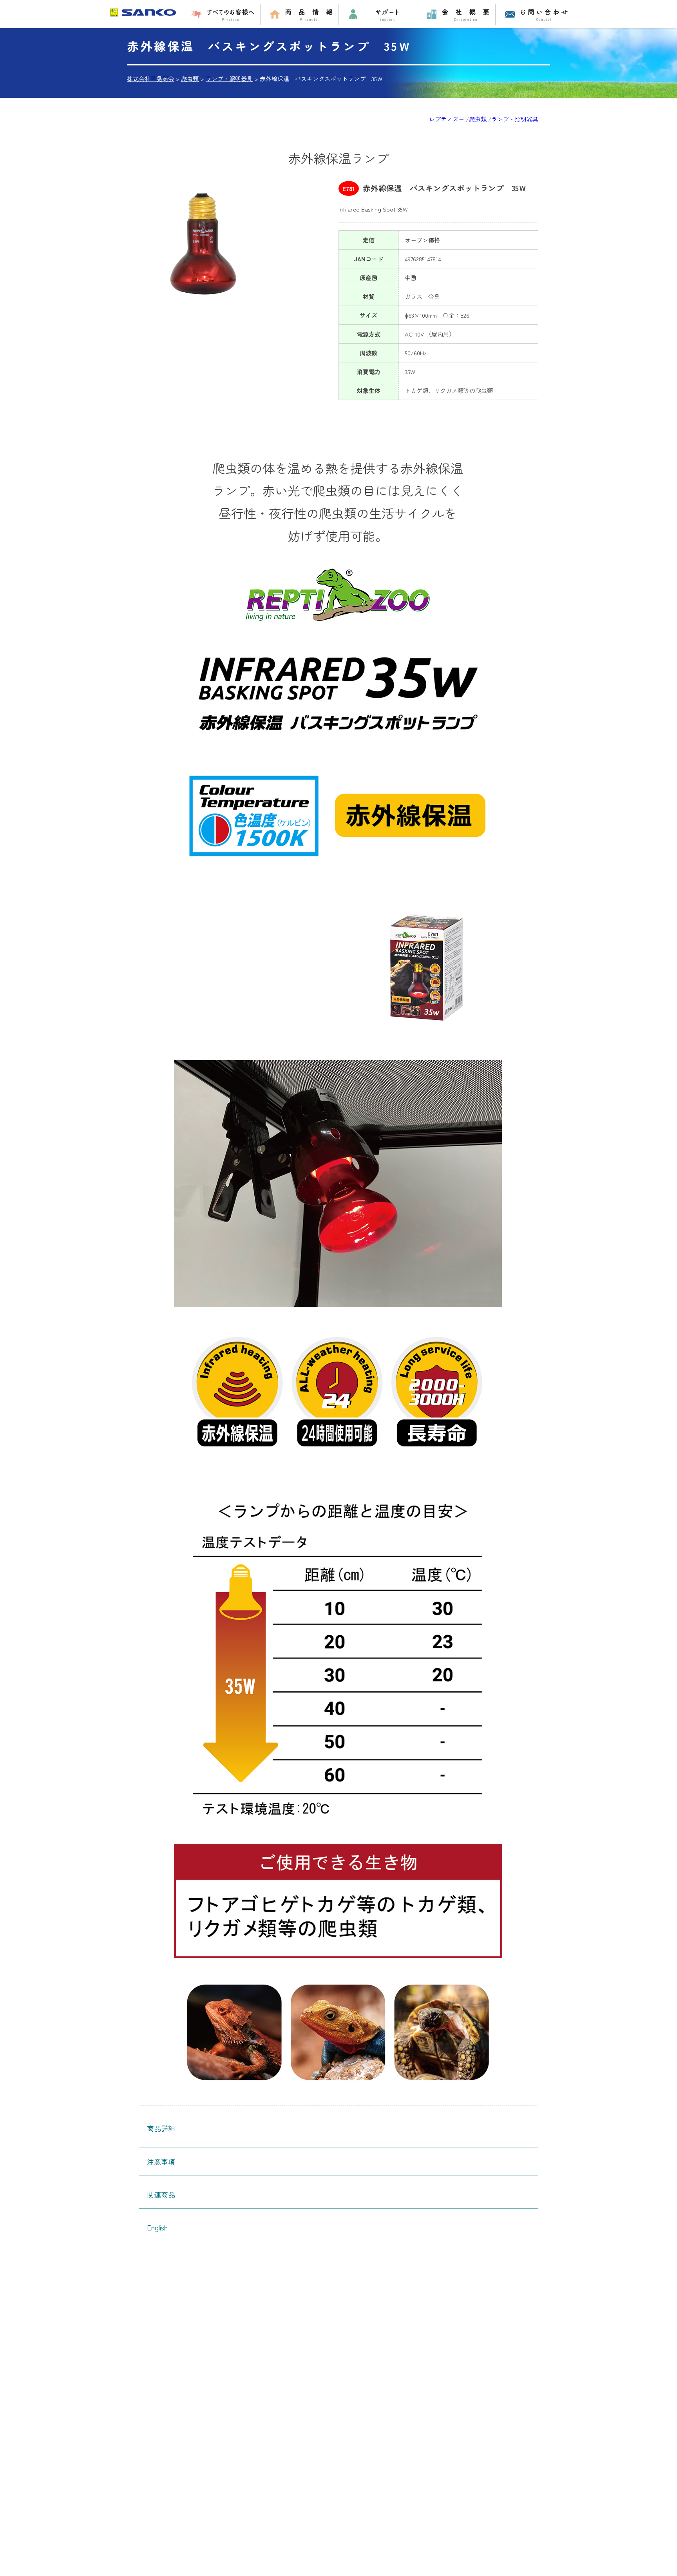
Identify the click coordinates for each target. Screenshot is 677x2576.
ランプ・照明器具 (515, 119)
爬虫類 (478, 119)
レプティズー (447, 119)
